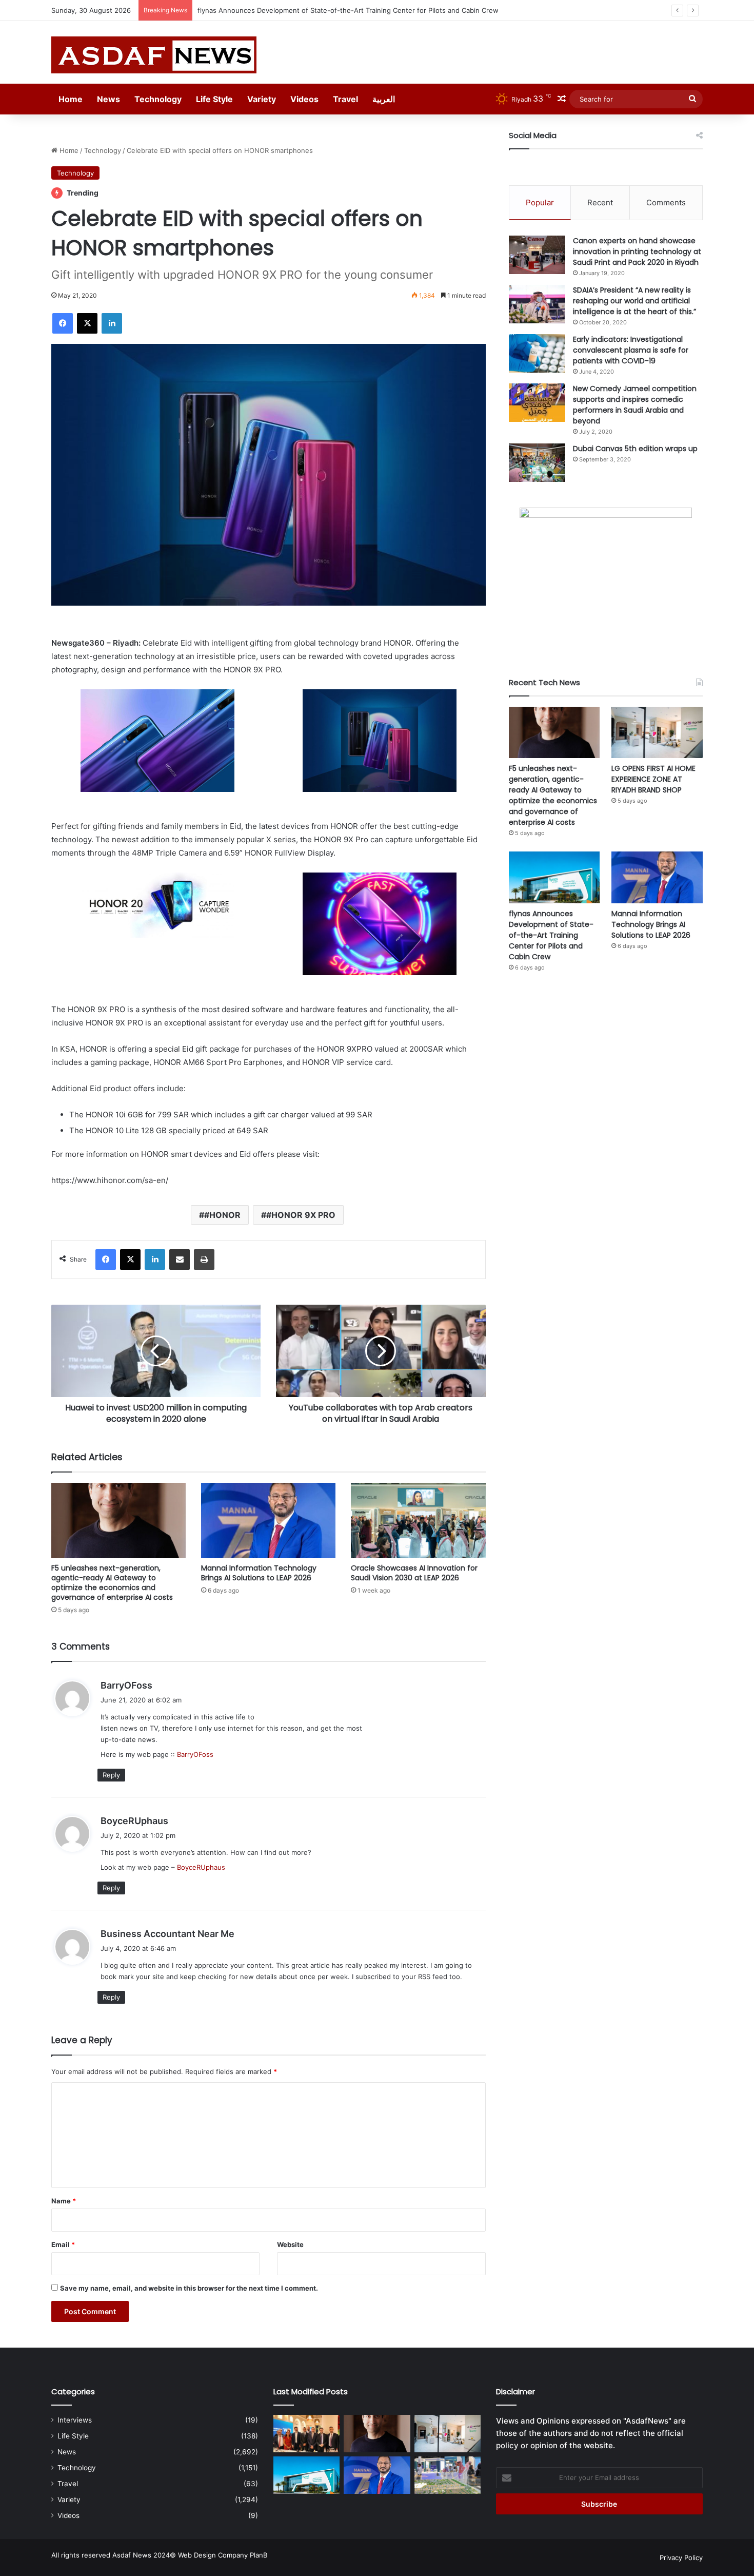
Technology (158, 99)
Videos (304, 99)
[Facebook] (63, 323)
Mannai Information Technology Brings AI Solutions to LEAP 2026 (259, 1573)
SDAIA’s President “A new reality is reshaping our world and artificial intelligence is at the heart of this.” (634, 301)
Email (63, 2244)
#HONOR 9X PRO (301, 1215)
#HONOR (222, 1215)
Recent (600, 202)
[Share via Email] (180, 1260)
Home (71, 99)
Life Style (214, 99)
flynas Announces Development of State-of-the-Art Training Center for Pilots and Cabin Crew (348, 10)
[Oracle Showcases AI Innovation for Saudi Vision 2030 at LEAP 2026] (418, 1521)
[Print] (204, 1260)
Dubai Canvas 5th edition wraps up (635, 449)
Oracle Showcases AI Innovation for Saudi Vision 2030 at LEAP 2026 (414, 1573)
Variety (262, 99)
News (108, 99)
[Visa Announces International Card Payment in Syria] (306, 2434)
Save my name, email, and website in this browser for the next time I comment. (189, 2288)
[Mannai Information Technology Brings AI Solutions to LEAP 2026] (268, 1521)
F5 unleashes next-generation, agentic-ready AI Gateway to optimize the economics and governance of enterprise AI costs (112, 1583)
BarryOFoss (126, 1685)
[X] (87, 323)
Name (64, 2201)
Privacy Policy (681, 2558)
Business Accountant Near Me (167, 1934)
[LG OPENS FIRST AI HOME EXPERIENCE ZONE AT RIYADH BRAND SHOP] (657, 732)
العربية (384, 99)
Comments (666, 202)
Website (290, 2244)
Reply (111, 1775)
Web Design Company (213, 2555)
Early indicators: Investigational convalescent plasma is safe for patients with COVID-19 (631, 350)
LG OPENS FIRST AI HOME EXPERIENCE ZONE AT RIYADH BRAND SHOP (653, 779)
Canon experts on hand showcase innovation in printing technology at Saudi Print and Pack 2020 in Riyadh (637, 251)
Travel (345, 99)
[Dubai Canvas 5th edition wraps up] (537, 463)
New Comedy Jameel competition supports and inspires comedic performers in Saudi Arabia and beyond (635, 405)
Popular (540, 202)
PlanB (259, 2555)
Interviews (75, 2420)
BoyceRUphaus (134, 1821)
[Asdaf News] (154, 55)
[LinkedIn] (112, 323)
